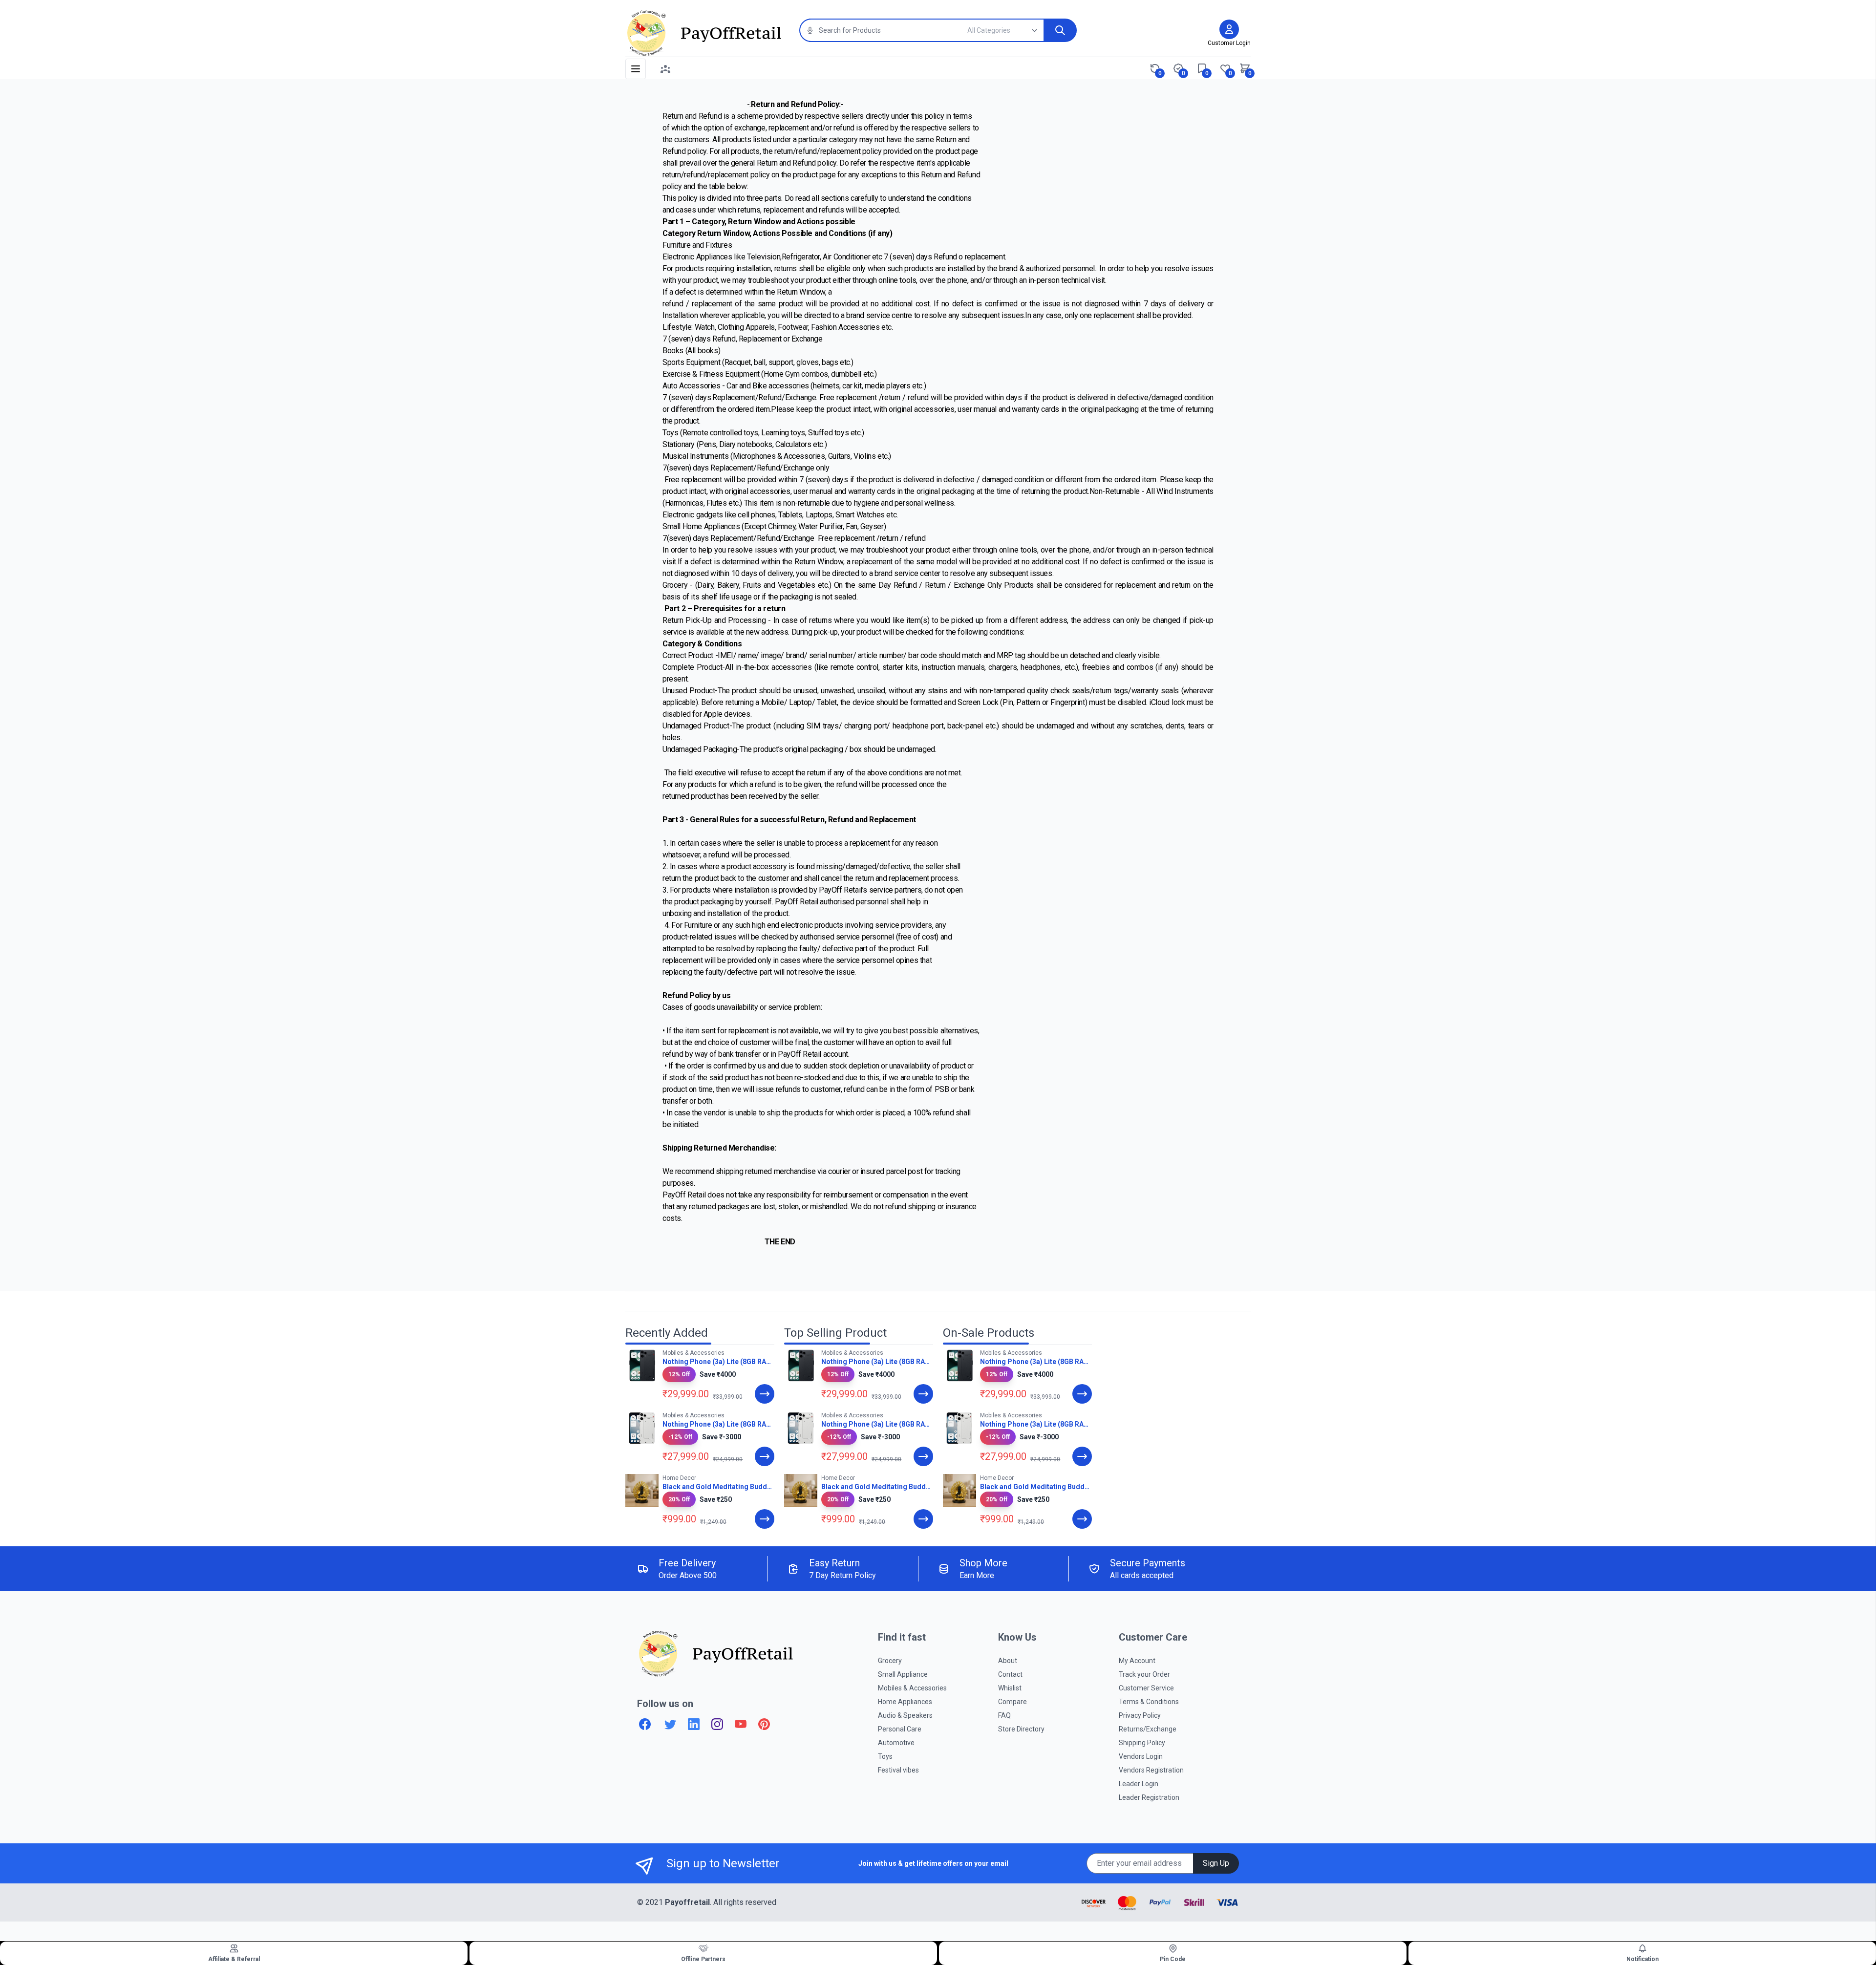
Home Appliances (905, 1702)
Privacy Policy (1140, 1715)
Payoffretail (687, 1902)
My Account (1137, 1661)
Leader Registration (1149, 1797)
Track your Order (1144, 1674)
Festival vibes (898, 1770)
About (1008, 1661)
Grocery (890, 1661)
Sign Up (1216, 1863)
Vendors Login (1141, 1756)
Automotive (896, 1743)
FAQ (1004, 1715)
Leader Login (1139, 1784)
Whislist (1010, 1688)
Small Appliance (903, 1674)
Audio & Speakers (905, 1715)
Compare (1013, 1702)
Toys (885, 1756)
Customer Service (1146, 1688)
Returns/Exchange (1148, 1729)
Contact (1010, 1674)
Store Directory (1021, 1729)
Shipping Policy (1142, 1743)
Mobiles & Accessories (912, 1688)
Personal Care (900, 1729)
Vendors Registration (1151, 1770)
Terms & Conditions (1149, 1702)
